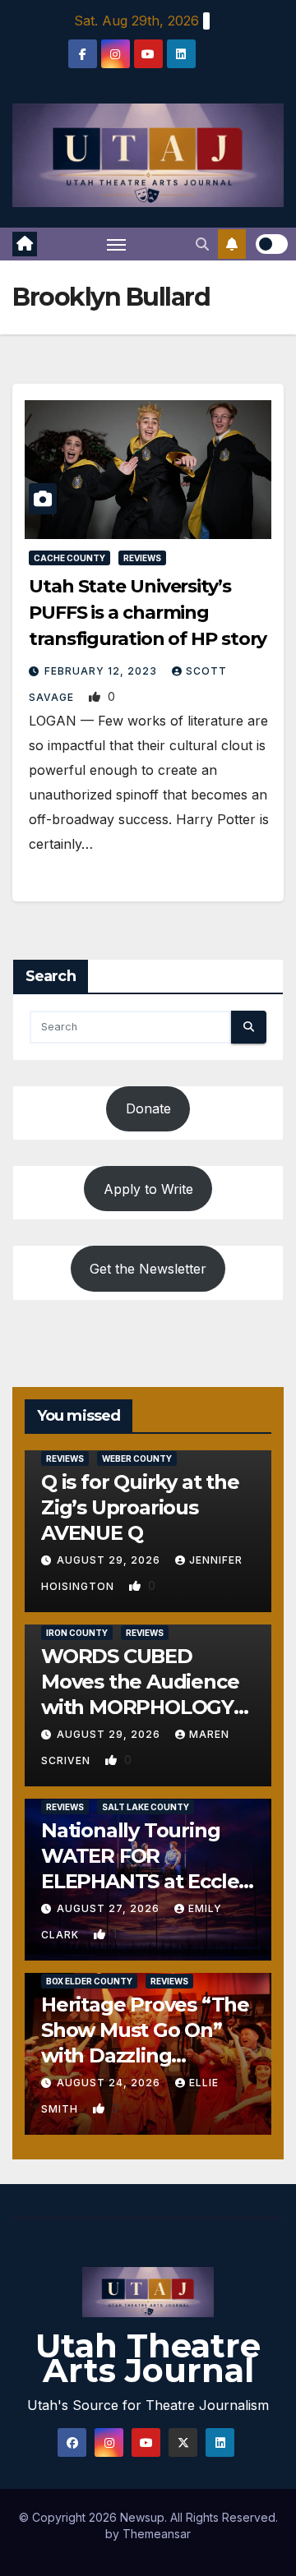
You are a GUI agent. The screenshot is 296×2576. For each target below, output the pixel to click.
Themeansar (157, 2534)
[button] (202, 244)
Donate (148, 1108)
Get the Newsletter (148, 1269)
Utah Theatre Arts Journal (148, 2358)
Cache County (69, 558)
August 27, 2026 (110, 1908)
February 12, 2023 (102, 671)
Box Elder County (89, 1981)
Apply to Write (148, 1189)
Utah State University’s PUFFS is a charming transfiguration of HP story (148, 613)
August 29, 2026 (110, 1560)
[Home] (25, 244)
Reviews (142, 558)
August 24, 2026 (110, 2083)
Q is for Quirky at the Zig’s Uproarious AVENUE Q (140, 1507)
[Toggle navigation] (117, 244)
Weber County (137, 1459)
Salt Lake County (146, 1807)
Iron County (77, 1633)
